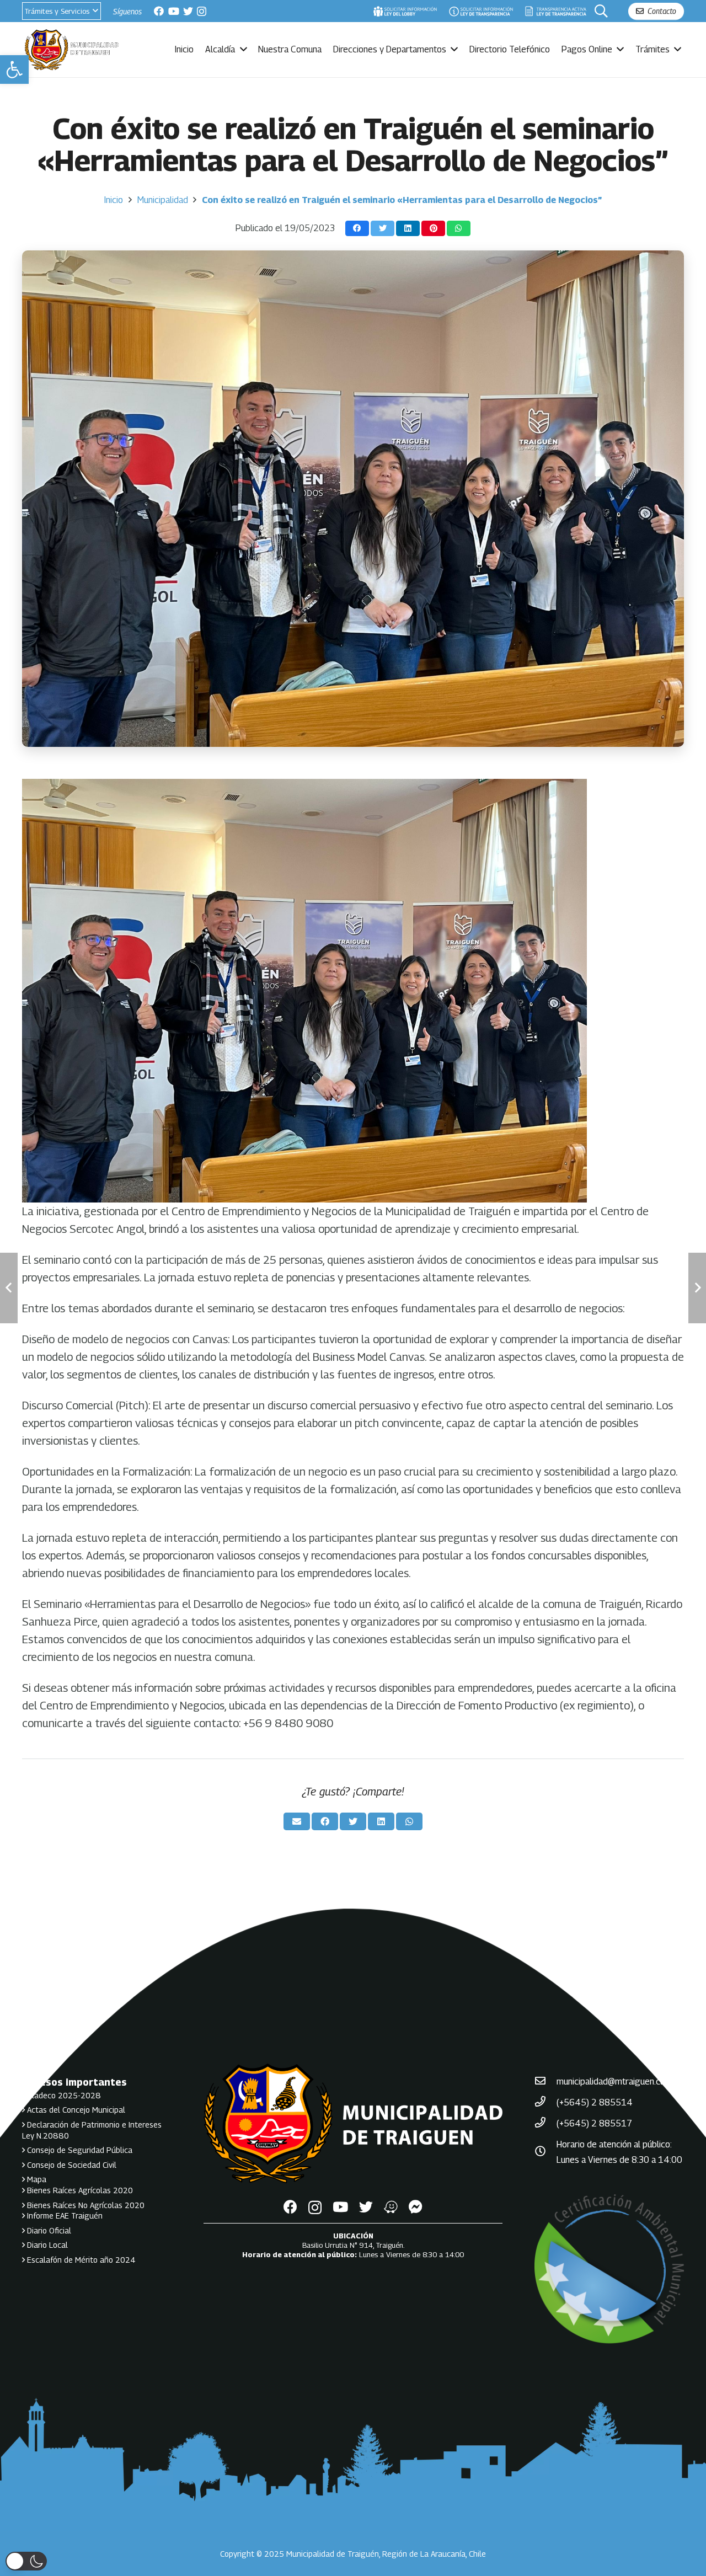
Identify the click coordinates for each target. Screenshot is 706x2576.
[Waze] (391, 2207)
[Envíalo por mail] (297, 1821)
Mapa (36, 2179)
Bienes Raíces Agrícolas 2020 (79, 2190)
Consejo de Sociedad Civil (71, 2165)
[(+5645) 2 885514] (545, 2103)
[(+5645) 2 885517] (545, 2124)
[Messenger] (416, 2207)
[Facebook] (159, 11)
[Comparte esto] (357, 229)
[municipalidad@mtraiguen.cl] (545, 2082)
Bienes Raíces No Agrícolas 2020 (85, 2205)
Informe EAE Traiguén (64, 2216)
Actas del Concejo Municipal (75, 2110)
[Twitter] (188, 11)
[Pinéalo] (433, 229)
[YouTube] (174, 11)
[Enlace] (405, 11)
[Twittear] (383, 229)
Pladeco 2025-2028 (63, 2095)
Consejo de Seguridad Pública (79, 2150)
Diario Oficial (48, 2230)
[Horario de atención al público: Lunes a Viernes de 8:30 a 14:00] (545, 2152)
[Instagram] (202, 12)
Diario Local (46, 2245)
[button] (14, 70)
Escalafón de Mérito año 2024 (80, 2260)
